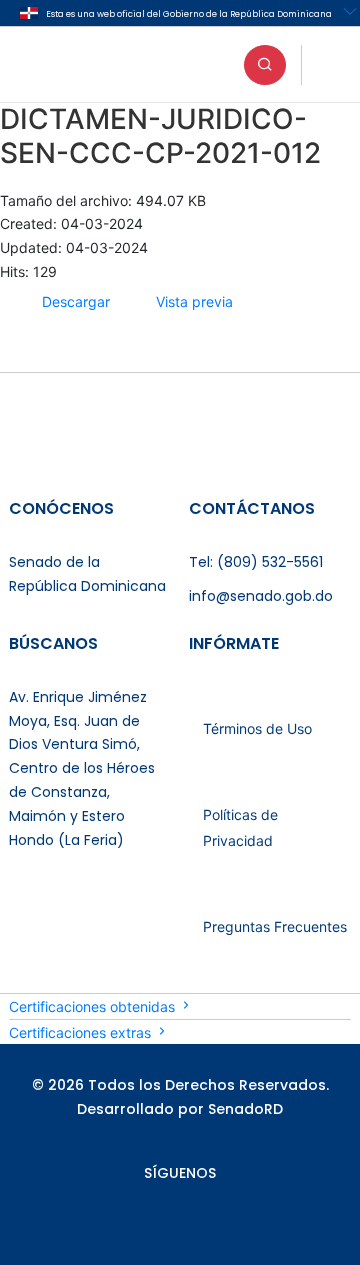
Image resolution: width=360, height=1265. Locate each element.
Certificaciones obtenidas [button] (94, 1006)
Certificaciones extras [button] (82, 1032)
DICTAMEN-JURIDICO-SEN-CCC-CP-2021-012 (160, 136)
